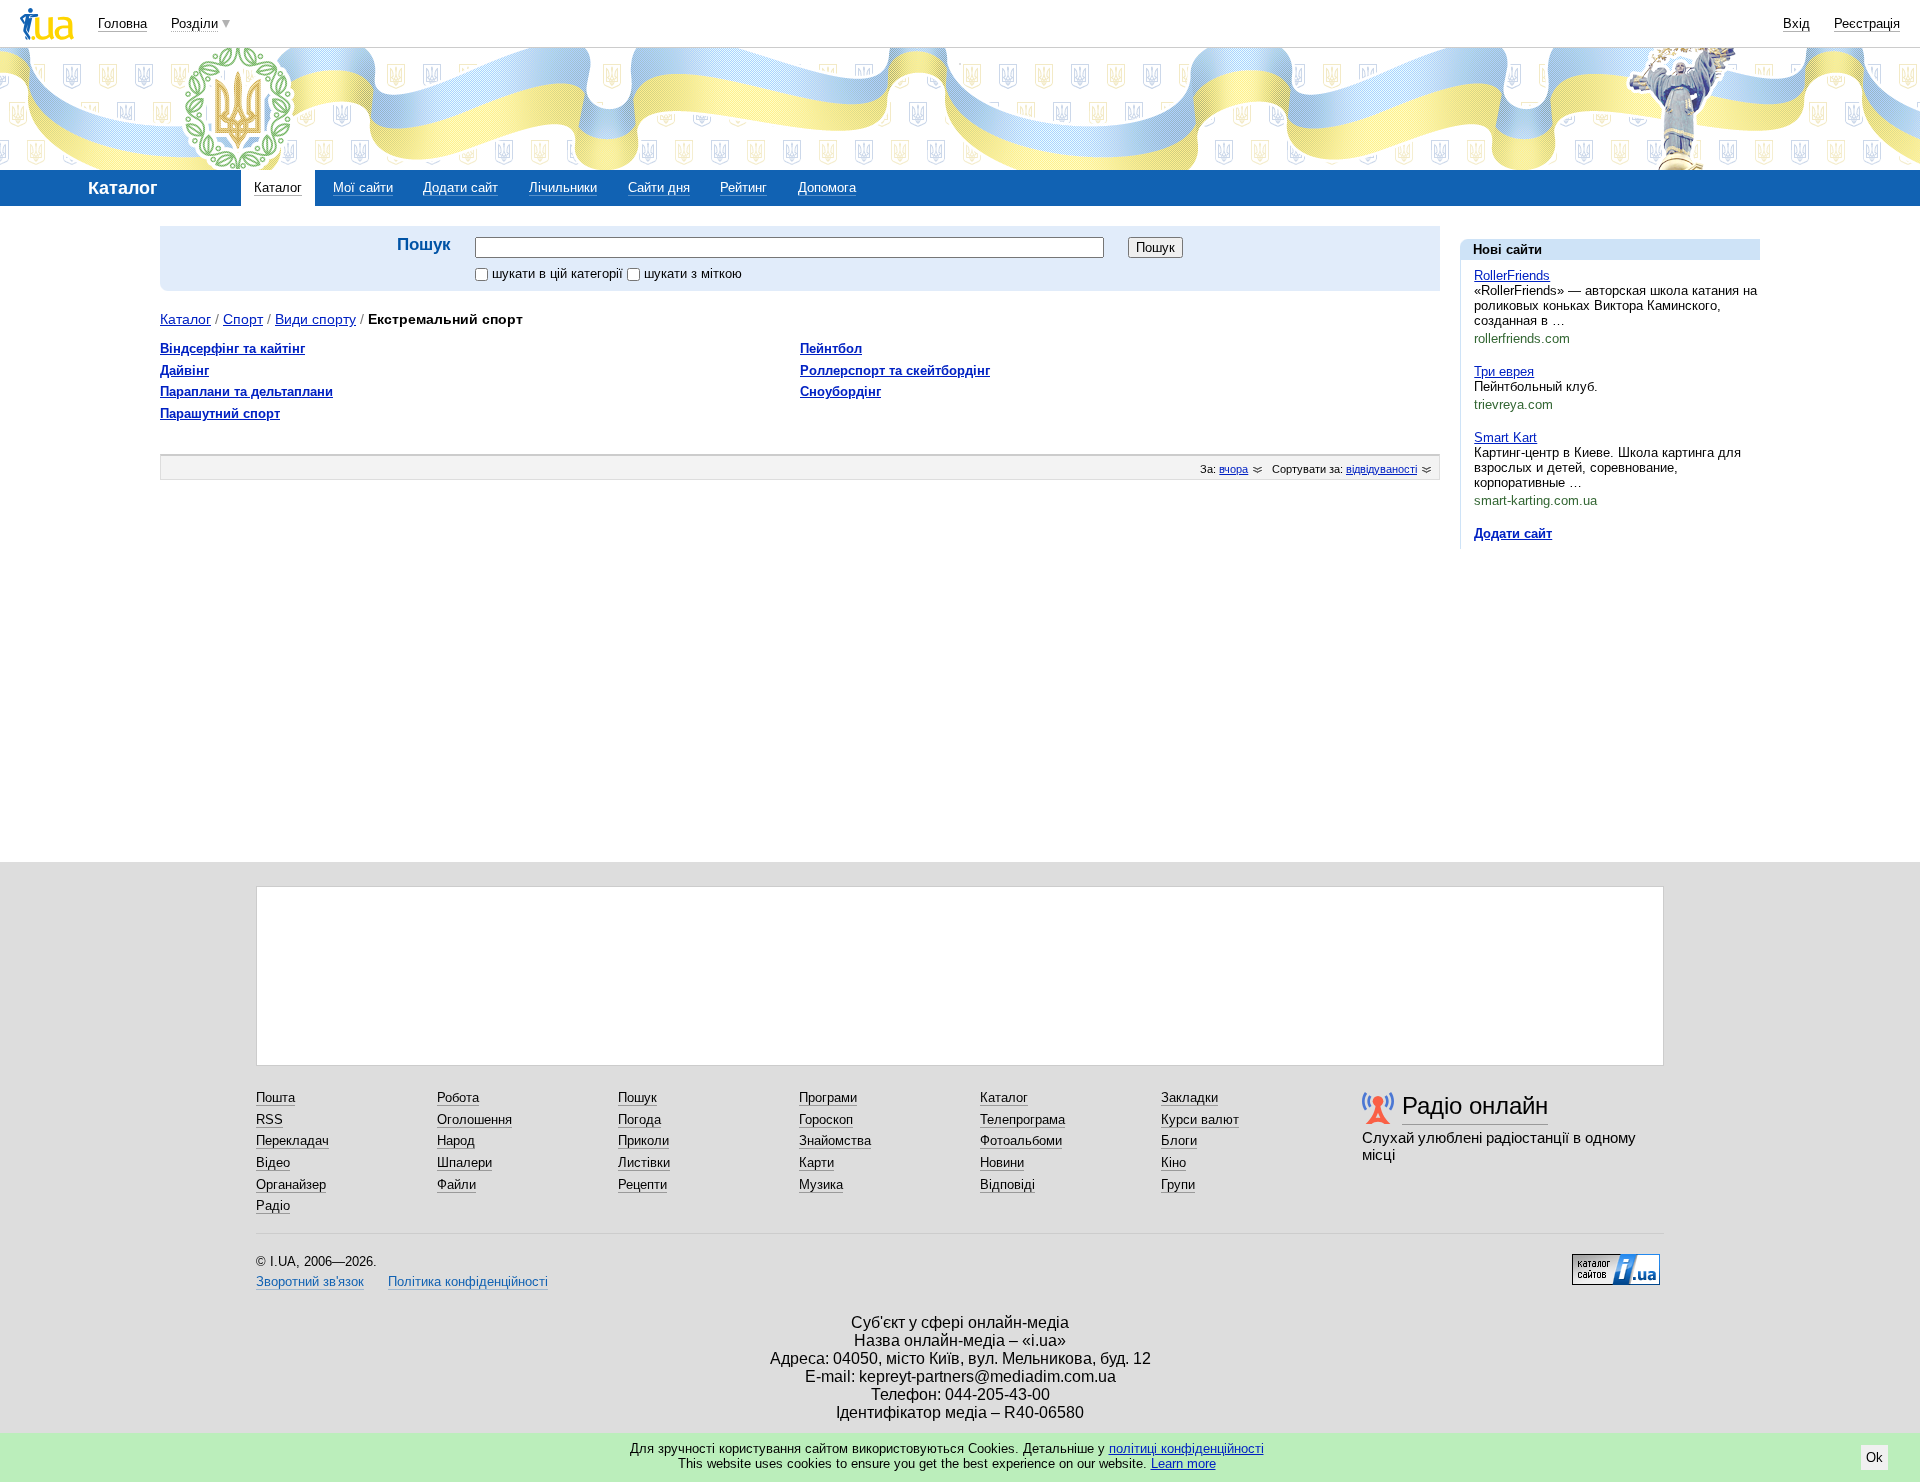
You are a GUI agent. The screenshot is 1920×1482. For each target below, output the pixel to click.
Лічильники (563, 187)
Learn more (1183, 1463)
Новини (1002, 1162)
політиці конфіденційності (1186, 1448)
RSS (269, 1119)
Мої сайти (363, 187)
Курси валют (1200, 1119)
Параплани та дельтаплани (246, 391)
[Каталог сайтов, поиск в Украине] (1616, 1262)
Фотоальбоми (1021, 1140)
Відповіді (1007, 1184)
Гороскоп (826, 1119)
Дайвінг (184, 370)
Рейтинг (743, 187)
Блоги (1179, 1140)
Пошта (275, 1097)
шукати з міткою (693, 273)
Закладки (1189, 1097)
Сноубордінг (840, 391)
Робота (458, 1097)
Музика (821, 1184)
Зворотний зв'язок (310, 1281)
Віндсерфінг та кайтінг (232, 348)
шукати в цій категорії (559, 273)
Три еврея (1504, 371)
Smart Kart (1505, 437)
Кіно (1173, 1162)
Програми (828, 1097)
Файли (456, 1184)
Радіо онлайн (1475, 1105)
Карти (816, 1162)
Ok (1874, 1457)
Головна (122, 23)
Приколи (643, 1140)
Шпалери (464, 1162)
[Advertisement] (1610, 687)
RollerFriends (1512, 275)
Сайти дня (659, 187)
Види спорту (315, 319)
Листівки (644, 1162)
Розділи (194, 23)
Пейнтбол (831, 348)
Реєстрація (1867, 23)
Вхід (1796, 23)
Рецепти (642, 1184)
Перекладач (292, 1140)
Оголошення (474, 1119)
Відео (273, 1162)
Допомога (827, 187)
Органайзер (291, 1184)
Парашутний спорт (220, 413)
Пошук (637, 1097)
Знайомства (835, 1140)
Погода (639, 1119)
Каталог (278, 187)
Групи (1178, 1184)
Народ (456, 1140)
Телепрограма (1022, 1119)
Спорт (243, 319)
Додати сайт (460, 187)
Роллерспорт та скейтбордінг (895, 370)
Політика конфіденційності (468, 1281)
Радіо (273, 1205)
